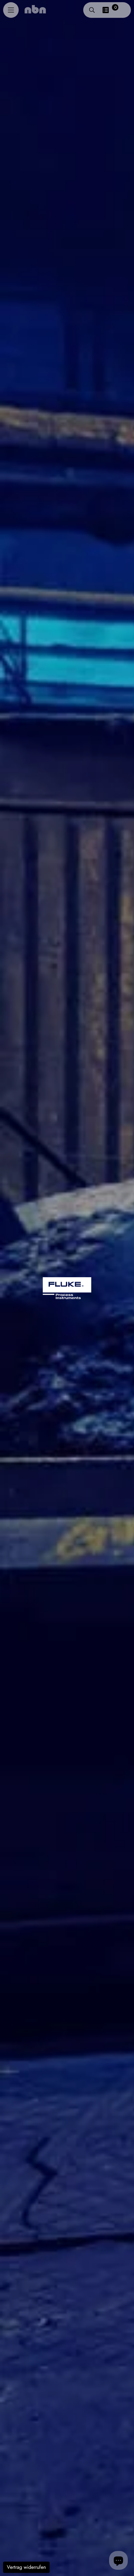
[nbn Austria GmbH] (35, 9)
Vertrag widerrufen (26, 2567)
